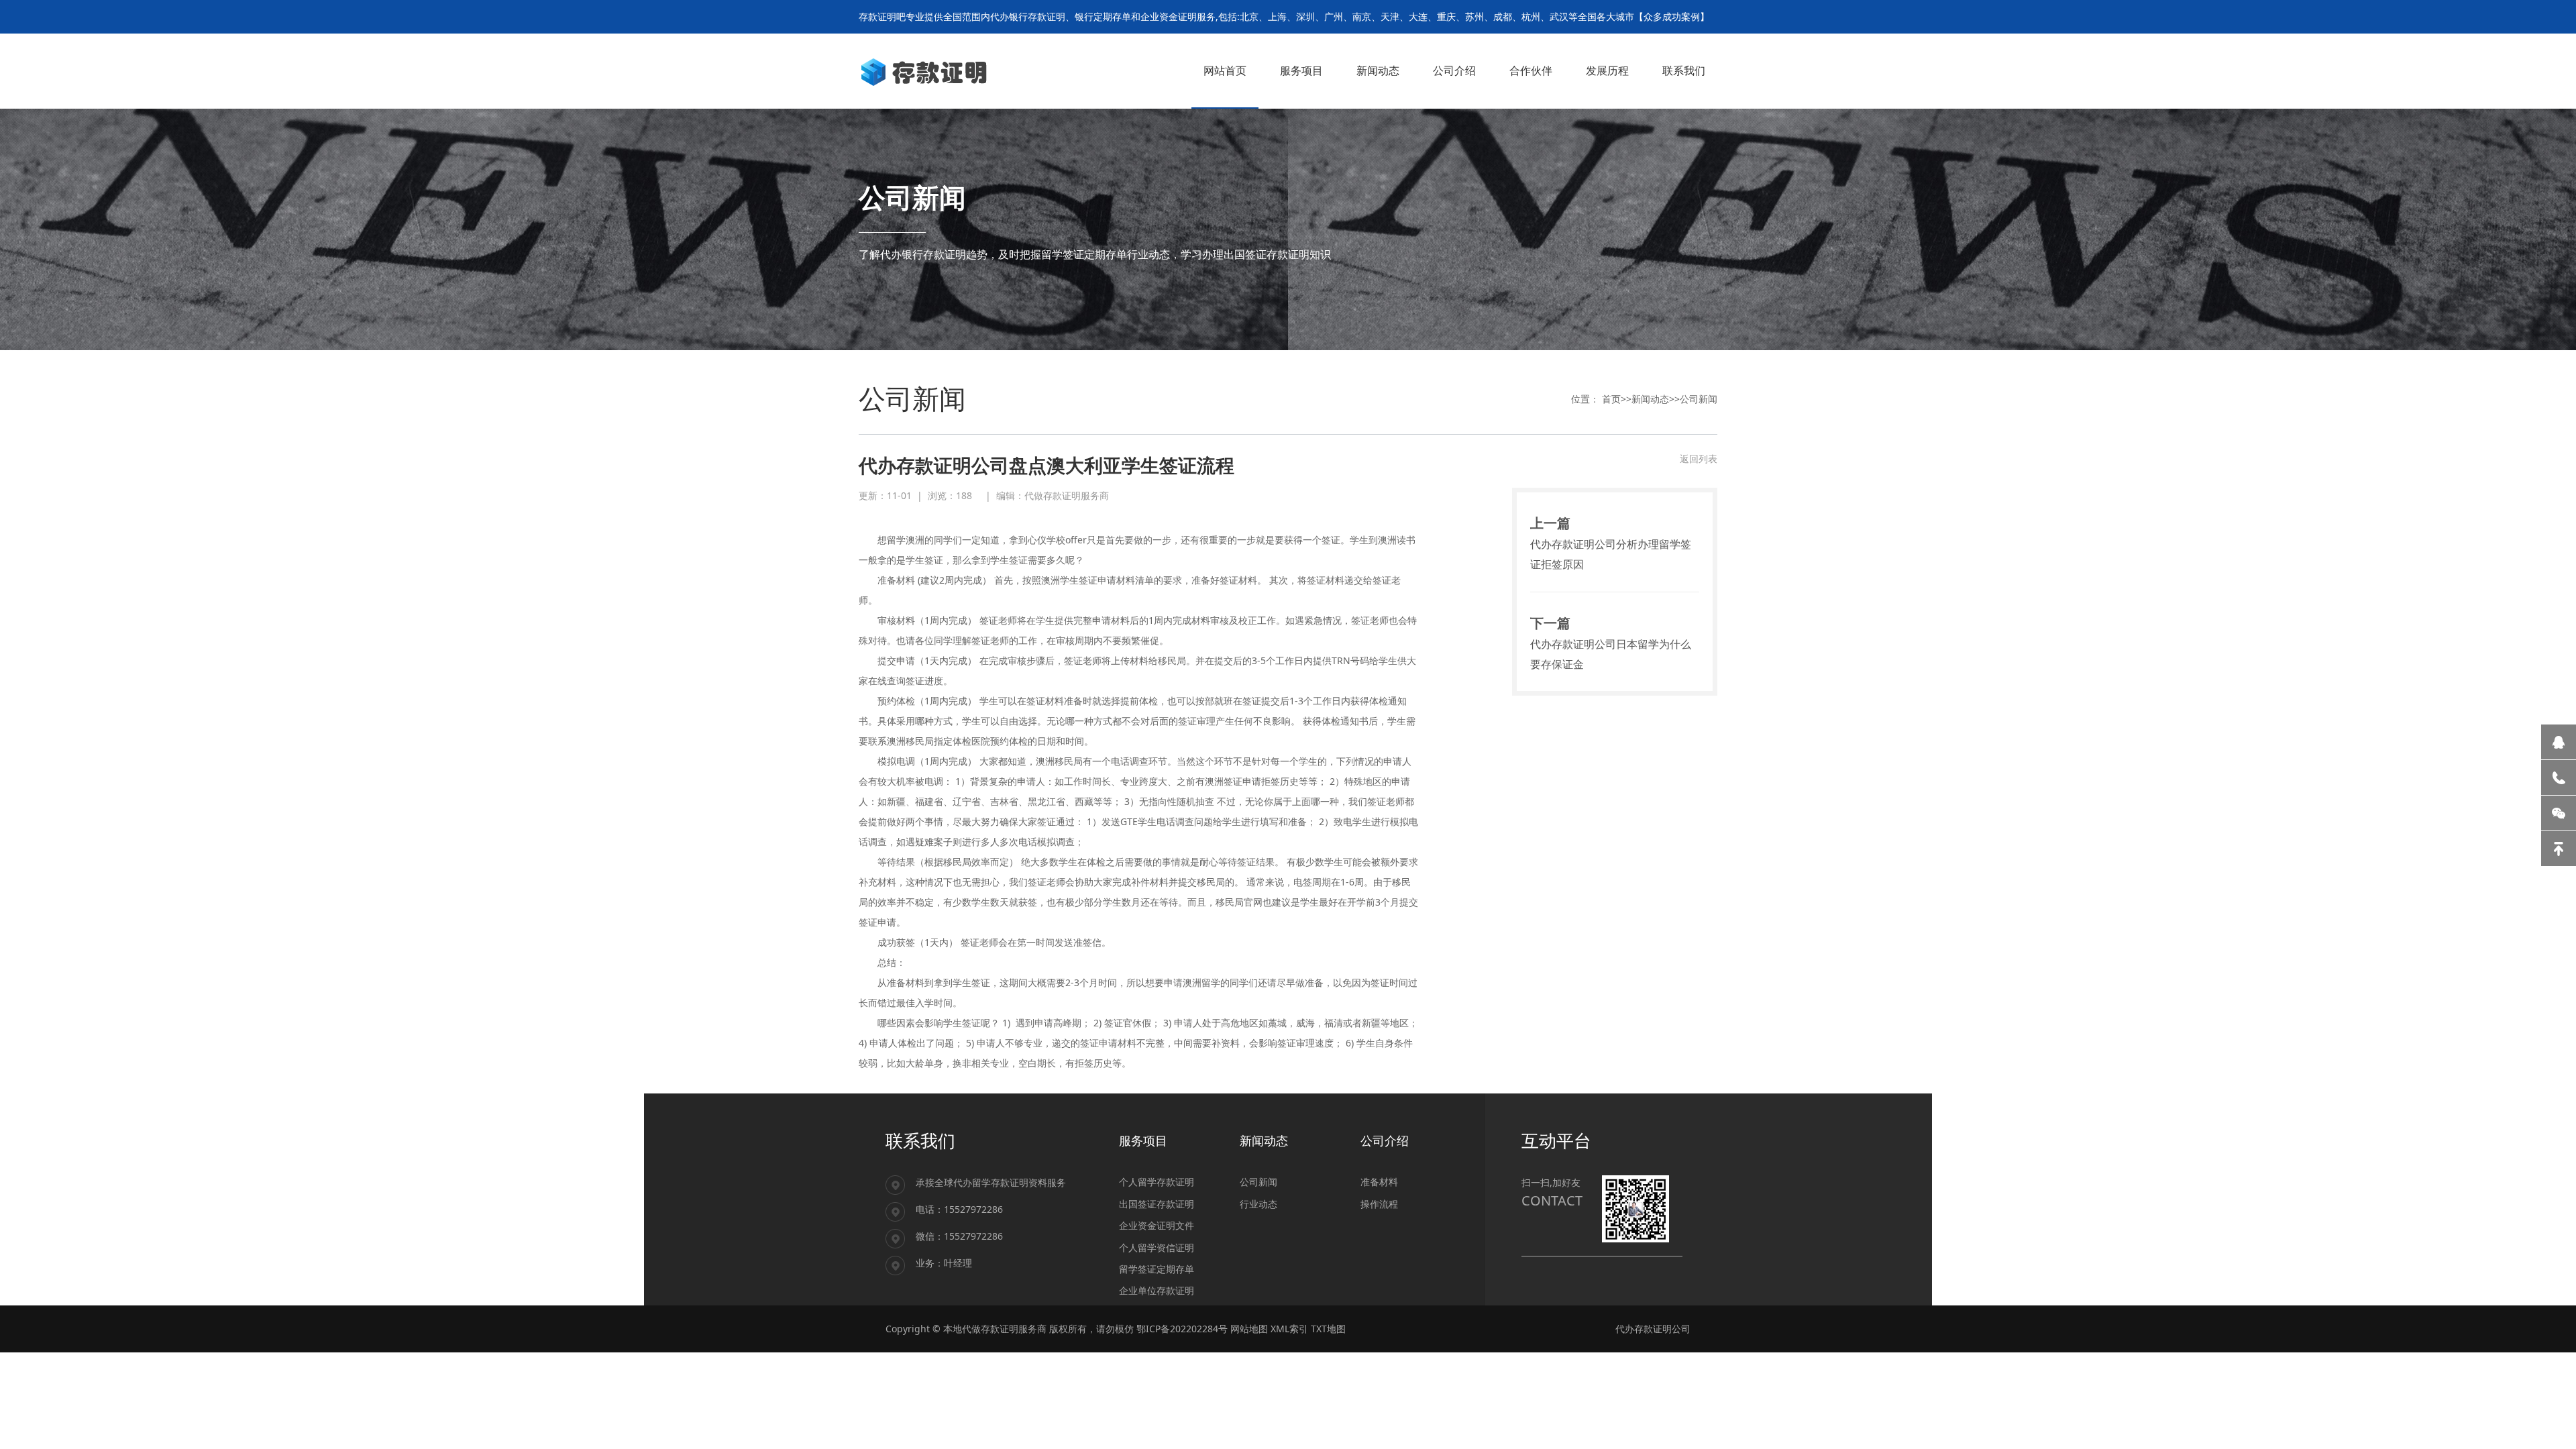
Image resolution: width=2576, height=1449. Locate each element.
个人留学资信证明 (1157, 1247)
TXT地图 (1328, 1329)
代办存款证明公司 (1653, 1329)
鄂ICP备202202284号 (1182, 1329)
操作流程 (1379, 1204)
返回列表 (1699, 459)
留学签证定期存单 (1157, 1269)
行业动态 (1258, 1204)
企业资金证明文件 (1157, 1225)
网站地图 (1249, 1329)
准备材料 (1379, 1182)
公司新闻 (1699, 399)
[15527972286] (2559, 777)
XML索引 (1289, 1329)
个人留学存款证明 (1157, 1182)
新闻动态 (1650, 399)
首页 (1611, 399)
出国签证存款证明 (1157, 1204)
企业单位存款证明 (1157, 1290)
